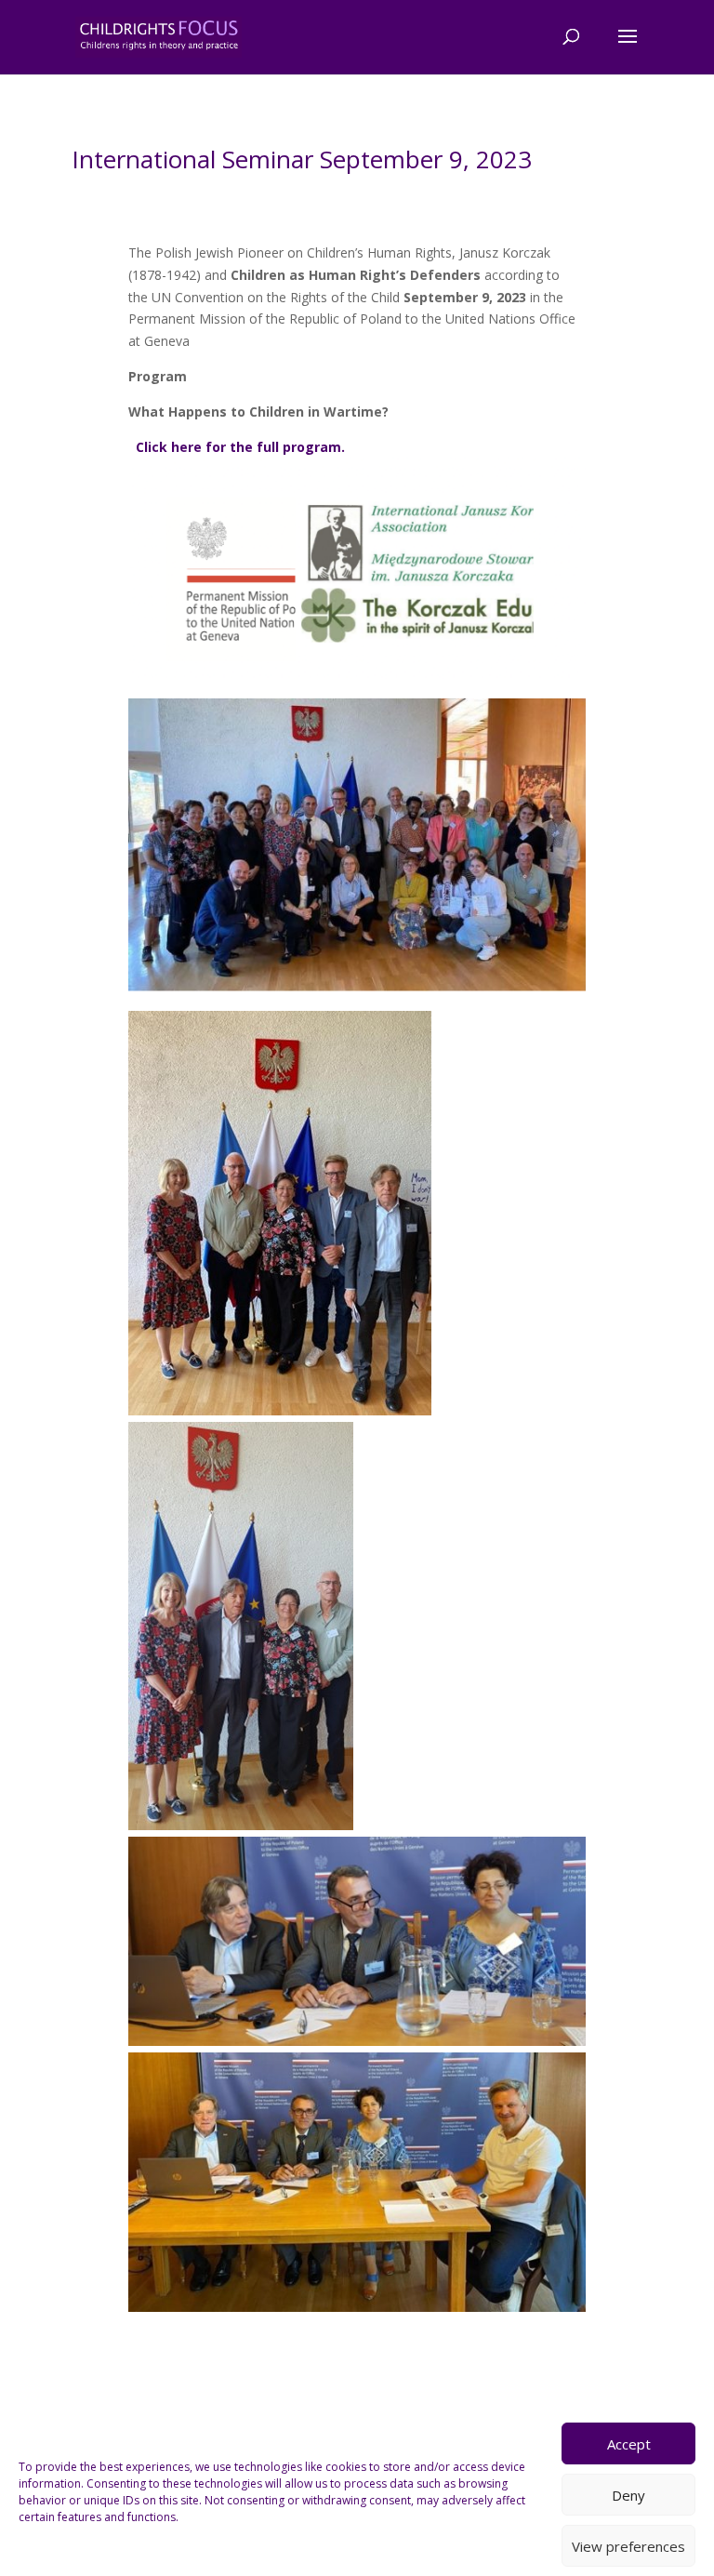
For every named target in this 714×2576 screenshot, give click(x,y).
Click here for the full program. (240, 447)
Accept (629, 2444)
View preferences (628, 2546)
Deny (628, 2495)
